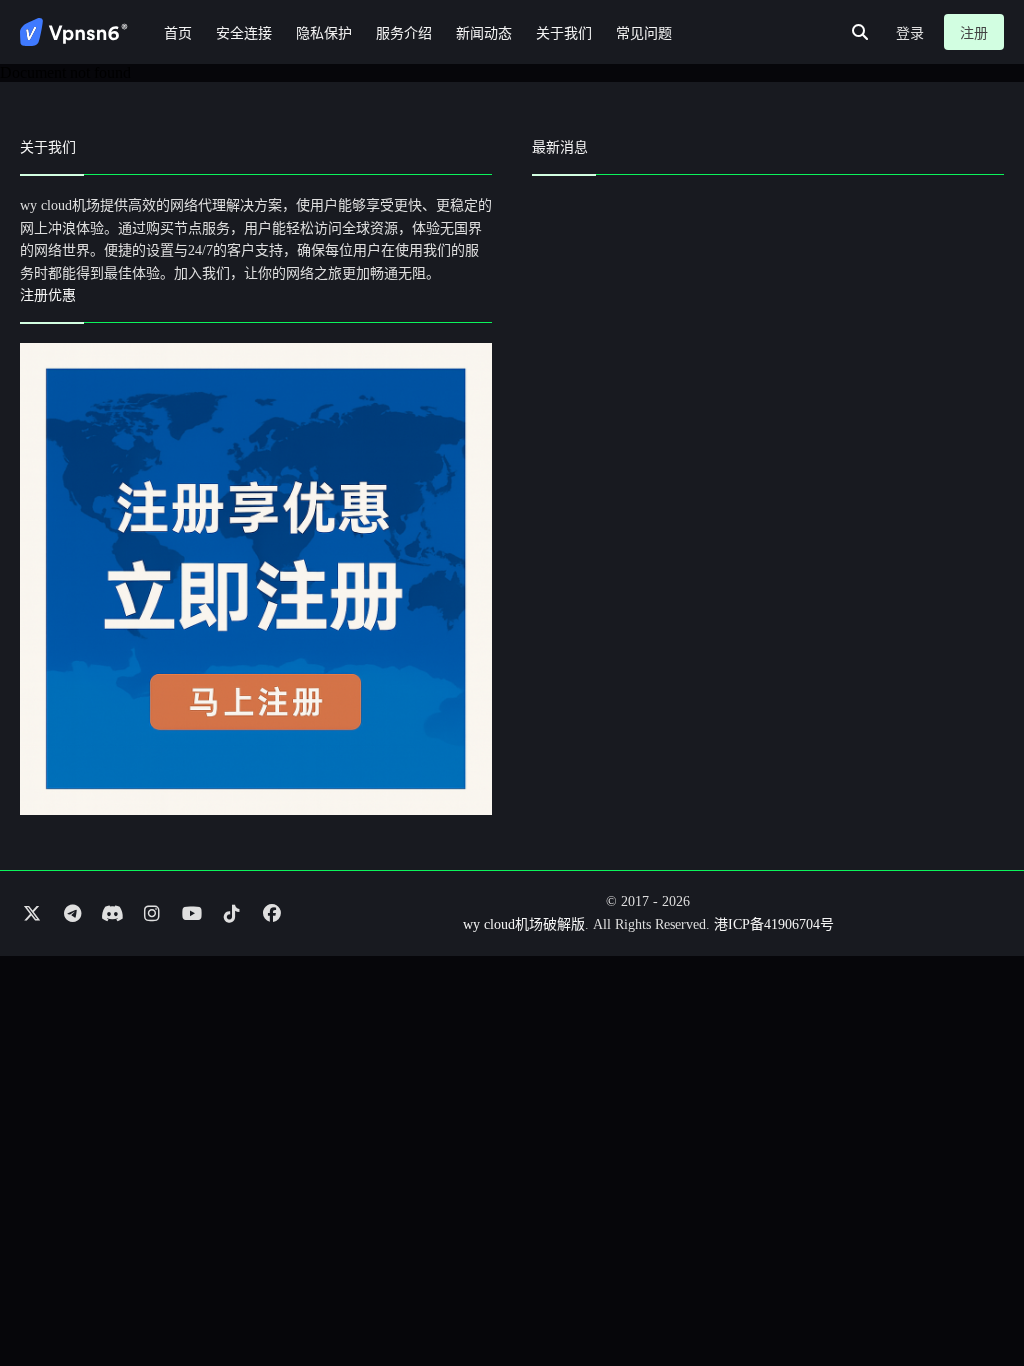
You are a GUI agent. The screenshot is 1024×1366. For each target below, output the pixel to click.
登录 (910, 33)
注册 (974, 33)
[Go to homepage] (74, 32)
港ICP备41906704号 (774, 924)
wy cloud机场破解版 (524, 924)
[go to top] (970, 1294)
